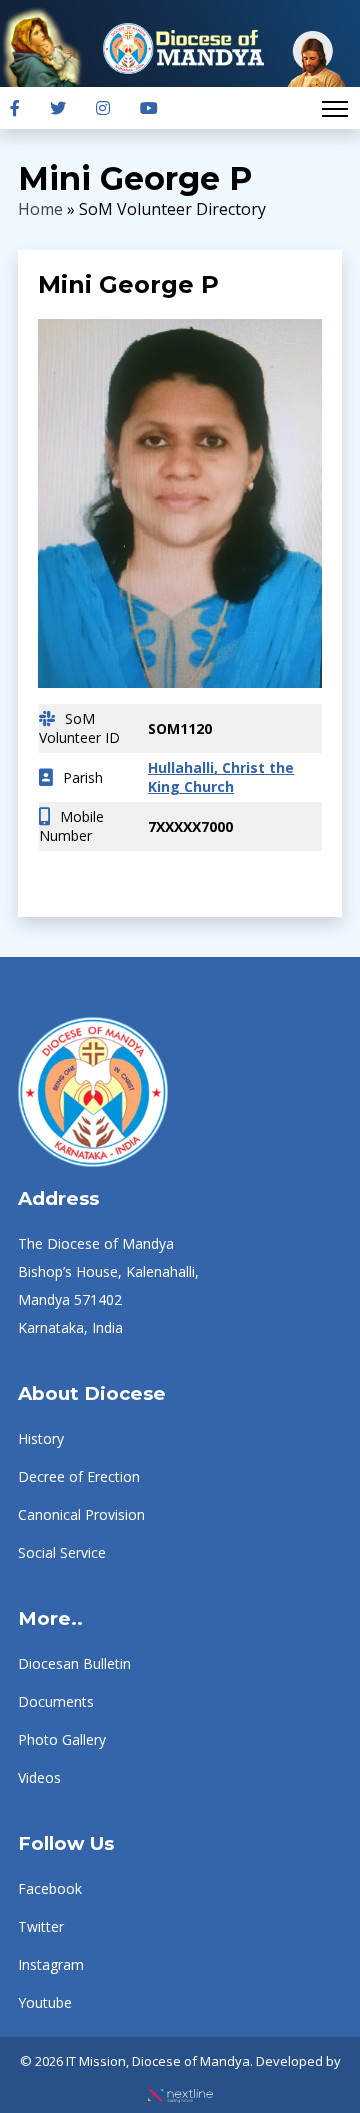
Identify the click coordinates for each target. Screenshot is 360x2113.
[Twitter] (58, 108)
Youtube (45, 2002)
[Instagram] (103, 108)
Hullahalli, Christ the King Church (221, 777)
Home (40, 209)
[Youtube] (149, 108)
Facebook (50, 1888)
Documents (56, 1701)
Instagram (51, 1964)
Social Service (62, 1552)
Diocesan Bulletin (74, 1663)
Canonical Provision (81, 1514)
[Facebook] (15, 108)
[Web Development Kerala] (180, 2089)
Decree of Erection (79, 1476)
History (41, 1438)
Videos (39, 1777)
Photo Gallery (62, 1739)
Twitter (41, 1926)
